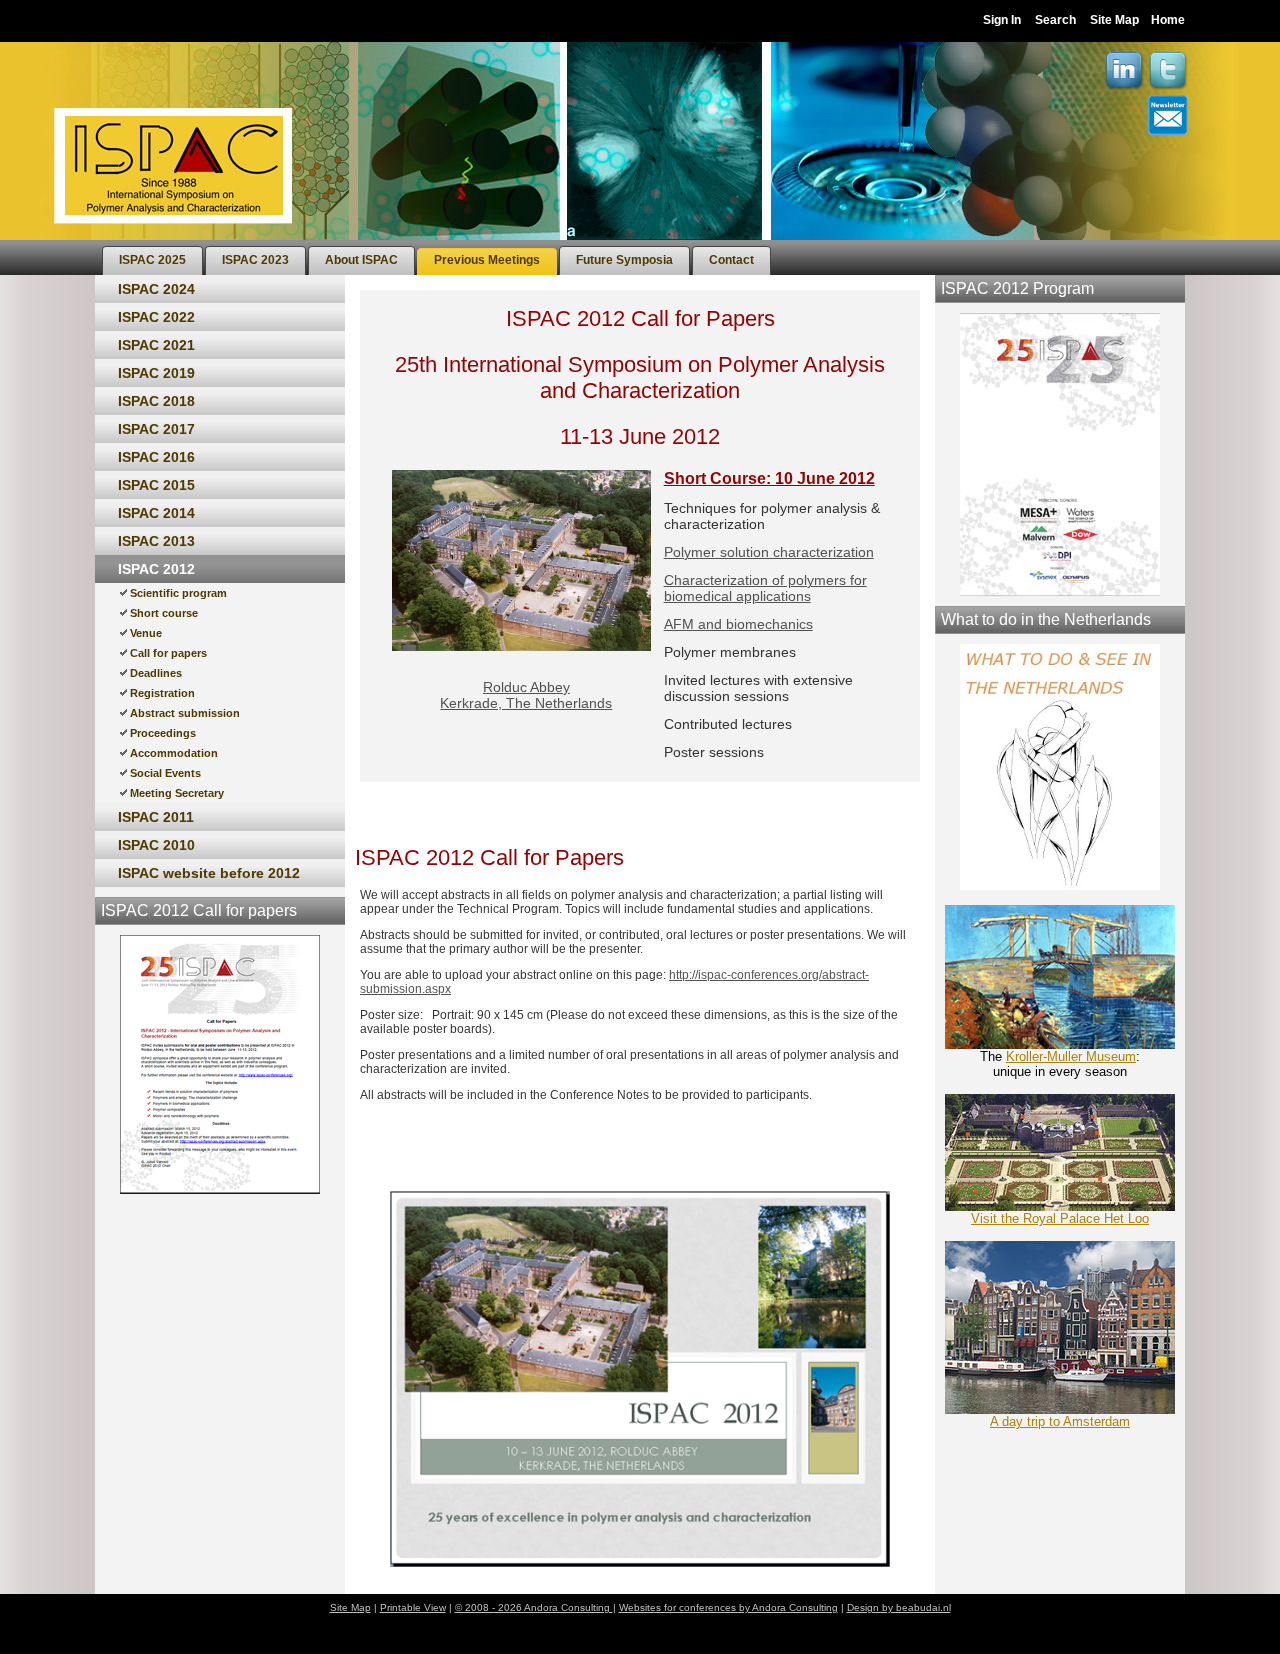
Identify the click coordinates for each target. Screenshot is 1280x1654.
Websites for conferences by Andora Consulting (728, 1607)
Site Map (1114, 20)
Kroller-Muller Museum (1071, 1056)
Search (1055, 20)
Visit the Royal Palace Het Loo (1060, 1218)
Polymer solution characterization (769, 552)
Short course (164, 613)
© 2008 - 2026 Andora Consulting (534, 1607)
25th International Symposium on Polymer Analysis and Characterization (640, 377)
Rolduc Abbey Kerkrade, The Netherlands (526, 695)
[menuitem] (152, 260)
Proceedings (163, 733)
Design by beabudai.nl (899, 1607)
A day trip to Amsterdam (1060, 1421)
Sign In (1002, 20)
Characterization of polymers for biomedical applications (765, 588)
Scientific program (178, 593)
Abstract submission (185, 713)
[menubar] (436, 257)
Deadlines (156, 673)
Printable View (413, 1607)
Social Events (165, 773)
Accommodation (174, 753)
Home (1168, 20)
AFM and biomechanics (738, 624)
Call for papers (168, 653)
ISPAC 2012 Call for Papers (640, 318)
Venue (146, 633)
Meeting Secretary (177, 793)
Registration (162, 693)
